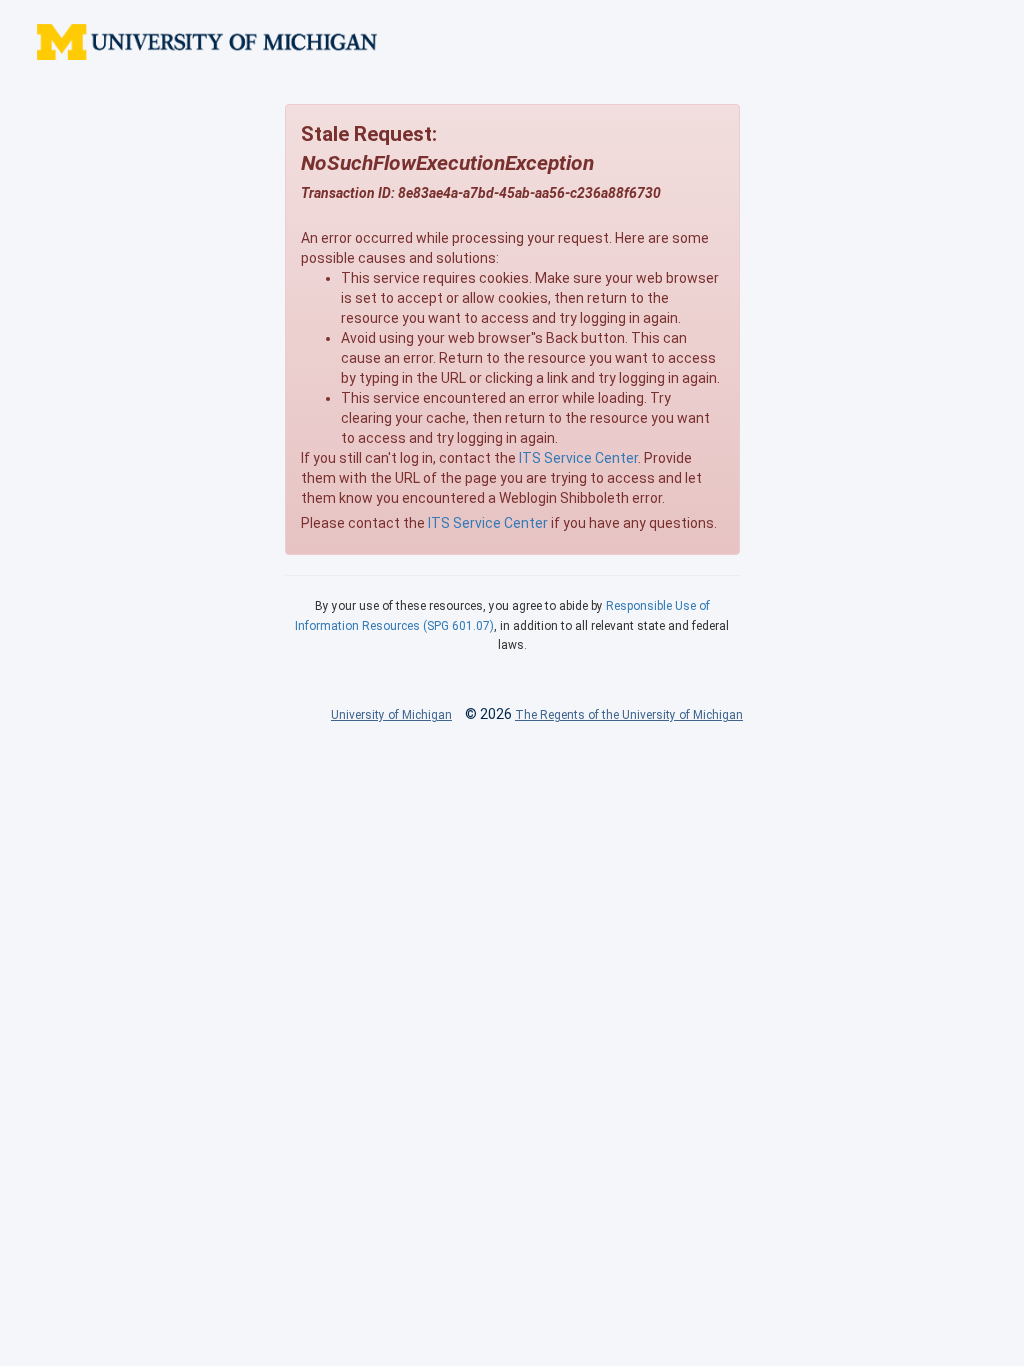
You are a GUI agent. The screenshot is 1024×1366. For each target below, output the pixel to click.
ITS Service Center (578, 458)
